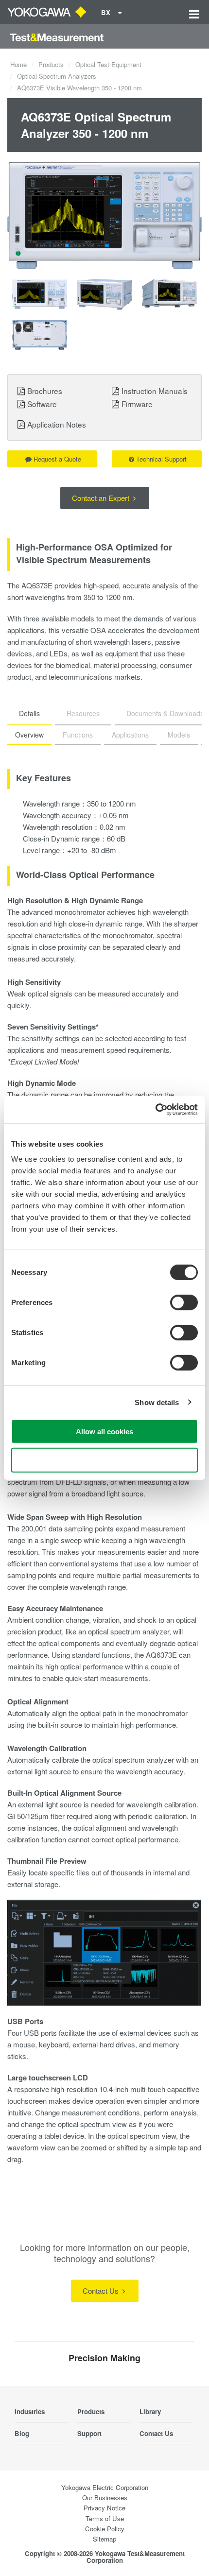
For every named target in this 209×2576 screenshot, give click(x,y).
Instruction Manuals (155, 391)
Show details (157, 1402)
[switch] (184, 1303)
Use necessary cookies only (104, 1460)
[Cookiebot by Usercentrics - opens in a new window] (155, 1110)
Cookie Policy (105, 2529)
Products (51, 64)
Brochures (45, 391)
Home (18, 64)
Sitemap (104, 2539)
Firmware (137, 404)
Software (42, 404)
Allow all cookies (104, 1432)
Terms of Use (105, 2518)
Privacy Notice (104, 2508)
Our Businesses (105, 2498)
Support (89, 2433)
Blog (22, 2433)
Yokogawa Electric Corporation (105, 2487)
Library (150, 2412)
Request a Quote (57, 459)
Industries (30, 2412)
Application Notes (57, 424)
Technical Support (161, 459)
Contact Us (102, 2291)
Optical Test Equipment (108, 64)
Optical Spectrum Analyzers (57, 76)
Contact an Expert (102, 498)
